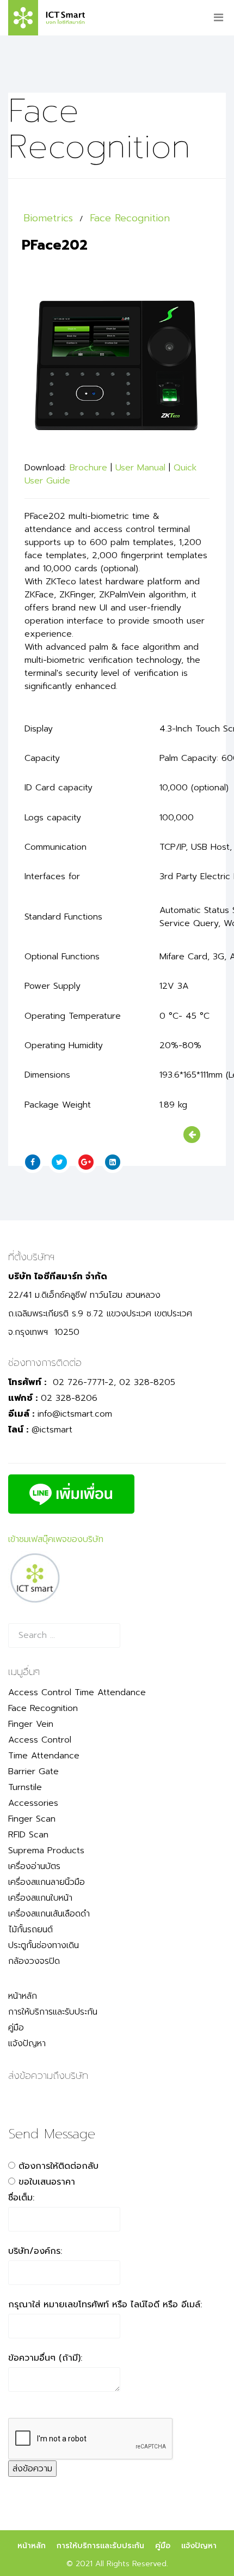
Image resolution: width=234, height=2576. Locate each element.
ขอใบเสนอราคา (47, 2182)
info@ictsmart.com (75, 1414)
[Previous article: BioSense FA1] (192, 1135)
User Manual (140, 468)
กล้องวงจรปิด (34, 1961)
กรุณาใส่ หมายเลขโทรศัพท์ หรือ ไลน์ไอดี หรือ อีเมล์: (105, 2305)
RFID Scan (28, 1835)
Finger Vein (31, 1724)
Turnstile (25, 1787)
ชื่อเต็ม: (21, 2198)
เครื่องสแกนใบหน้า (40, 1898)
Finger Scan (32, 1819)
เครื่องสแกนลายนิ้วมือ (47, 1882)
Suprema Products (46, 1851)
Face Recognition (130, 218)
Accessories (33, 1803)
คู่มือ (16, 2028)
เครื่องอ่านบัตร (34, 1866)
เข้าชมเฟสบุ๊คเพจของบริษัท (56, 1539)
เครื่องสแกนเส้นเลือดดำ (49, 1914)
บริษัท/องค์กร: (35, 2251)
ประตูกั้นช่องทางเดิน (44, 1945)
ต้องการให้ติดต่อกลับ (59, 2166)
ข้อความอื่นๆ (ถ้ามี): (45, 2358)
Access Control (40, 1740)
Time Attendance (44, 1756)
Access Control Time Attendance (77, 1692)
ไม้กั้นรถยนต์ (30, 1930)
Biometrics (48, 218)
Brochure (88, 468)
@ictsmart (52, 1430)
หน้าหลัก (23, 1996)
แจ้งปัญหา (27, 2043)
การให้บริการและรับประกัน (53, 2012)
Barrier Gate (33, 1771)
